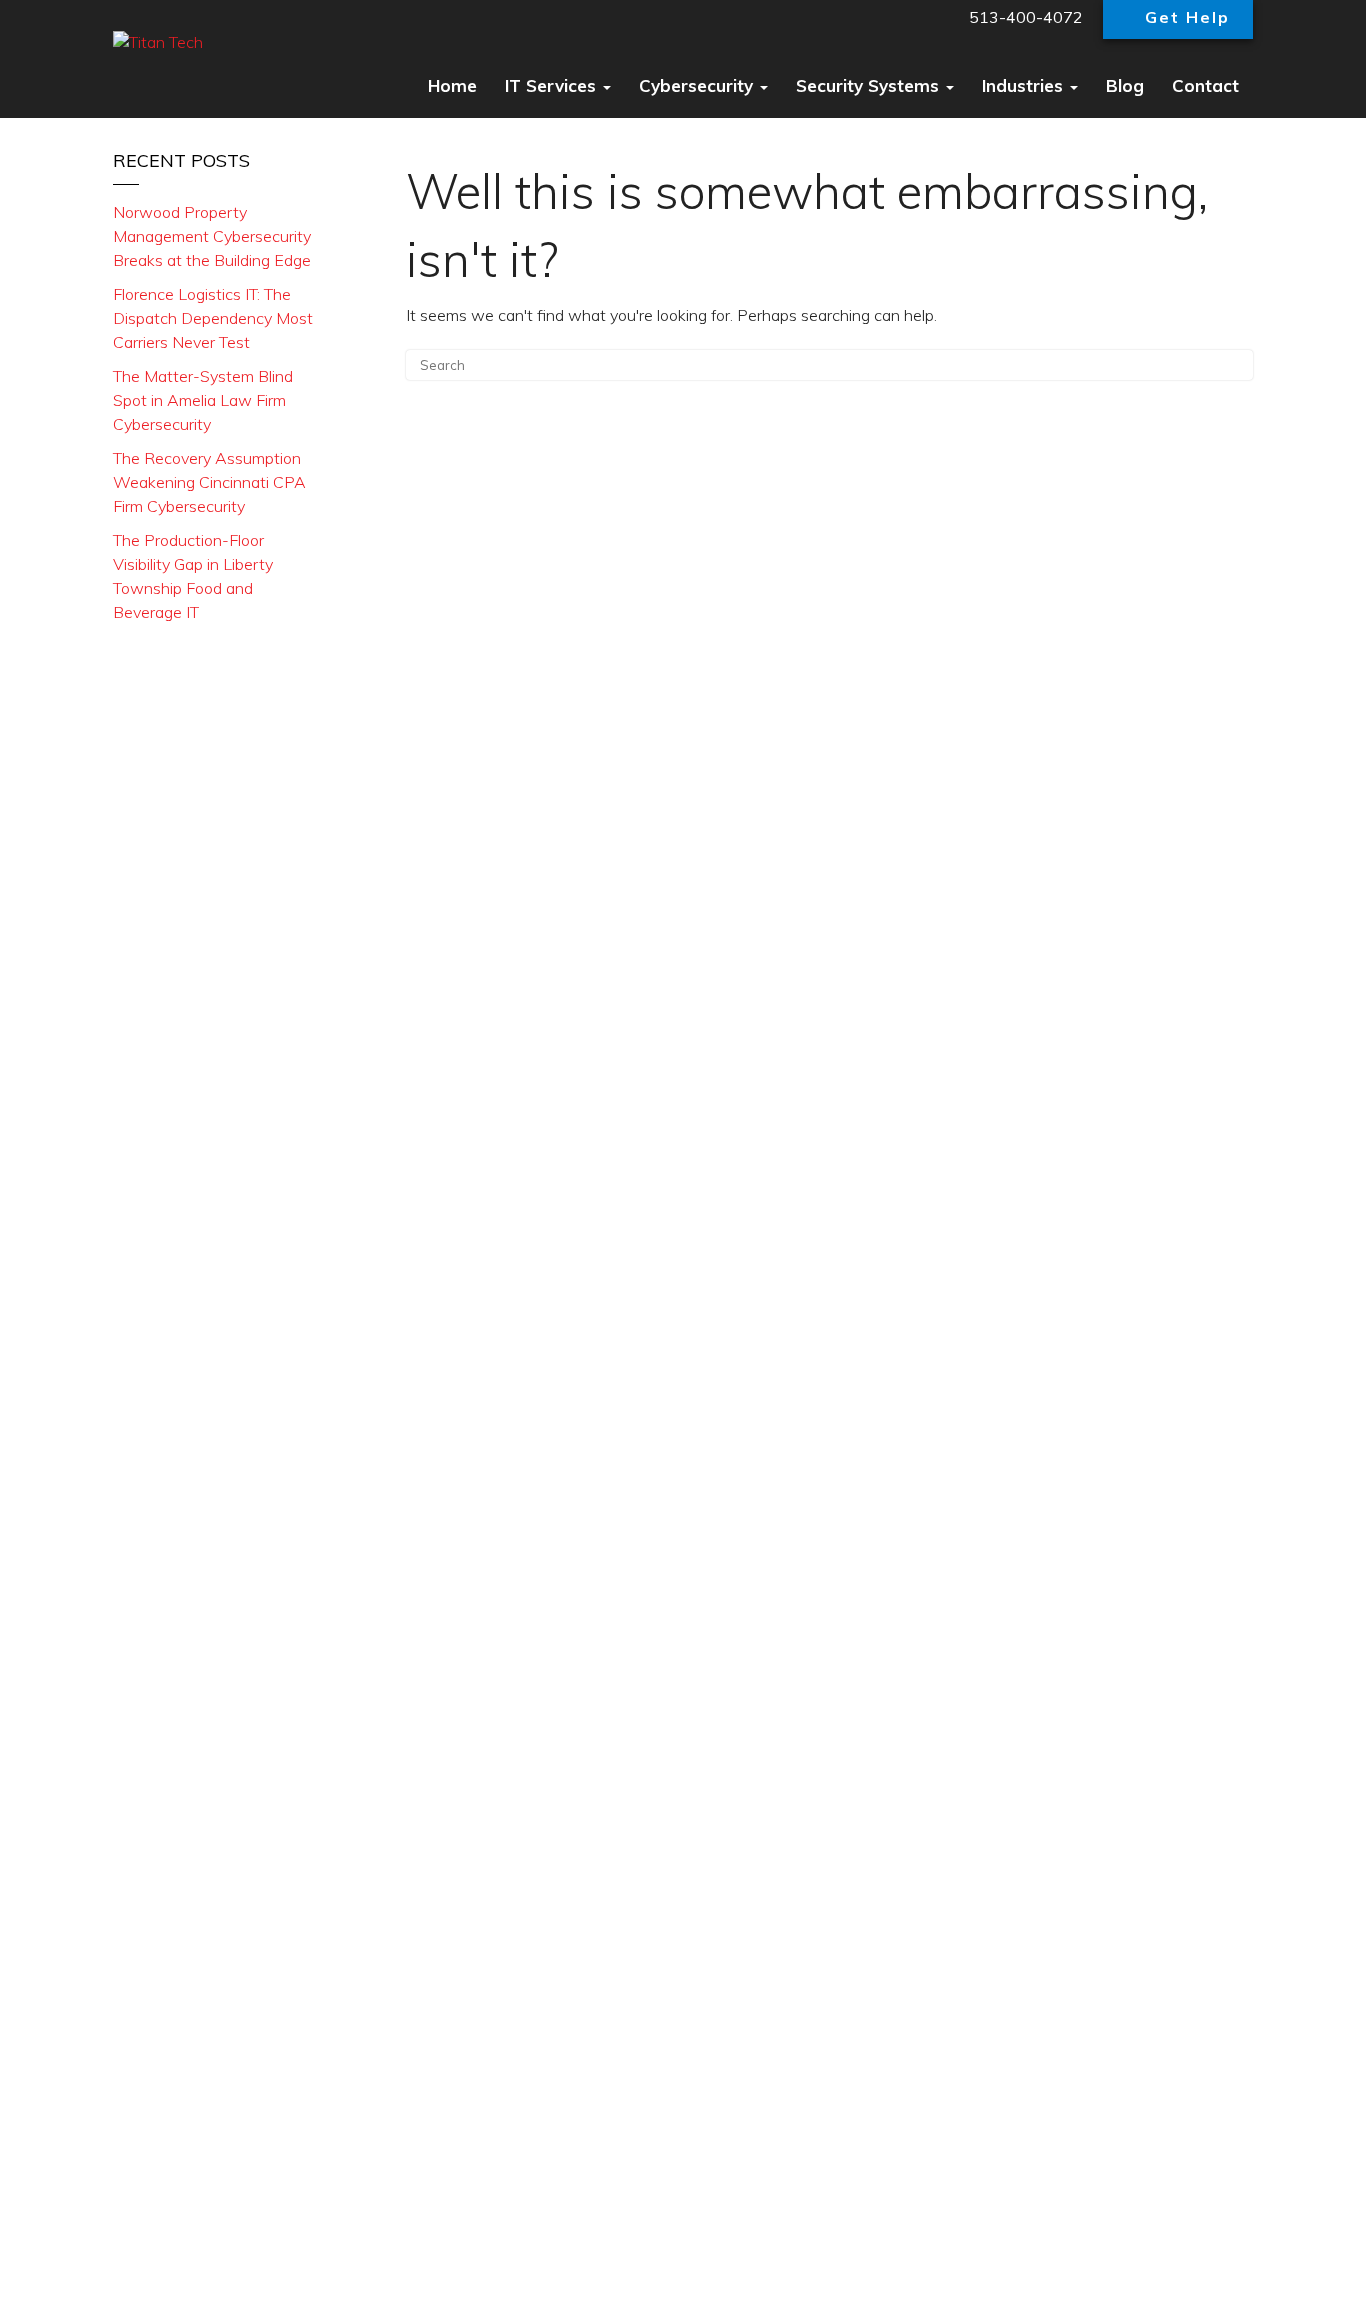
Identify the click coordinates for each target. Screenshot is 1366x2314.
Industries (1025, 85)
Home (452, 85)
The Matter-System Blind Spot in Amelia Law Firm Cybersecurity (203, 400)
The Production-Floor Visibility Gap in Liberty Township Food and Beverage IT (193, 576)
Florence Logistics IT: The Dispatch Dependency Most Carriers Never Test (213, 318)
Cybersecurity (698, 85)
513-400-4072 (1024, 17)
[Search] (1227, 371)
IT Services (553, 85)
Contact (1205, 85)
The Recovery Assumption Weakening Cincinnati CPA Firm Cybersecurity (209, 482)
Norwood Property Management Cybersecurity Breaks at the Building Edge (212, 236)
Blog (1125, 85)
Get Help (1187, 17)
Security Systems (870, 85)
